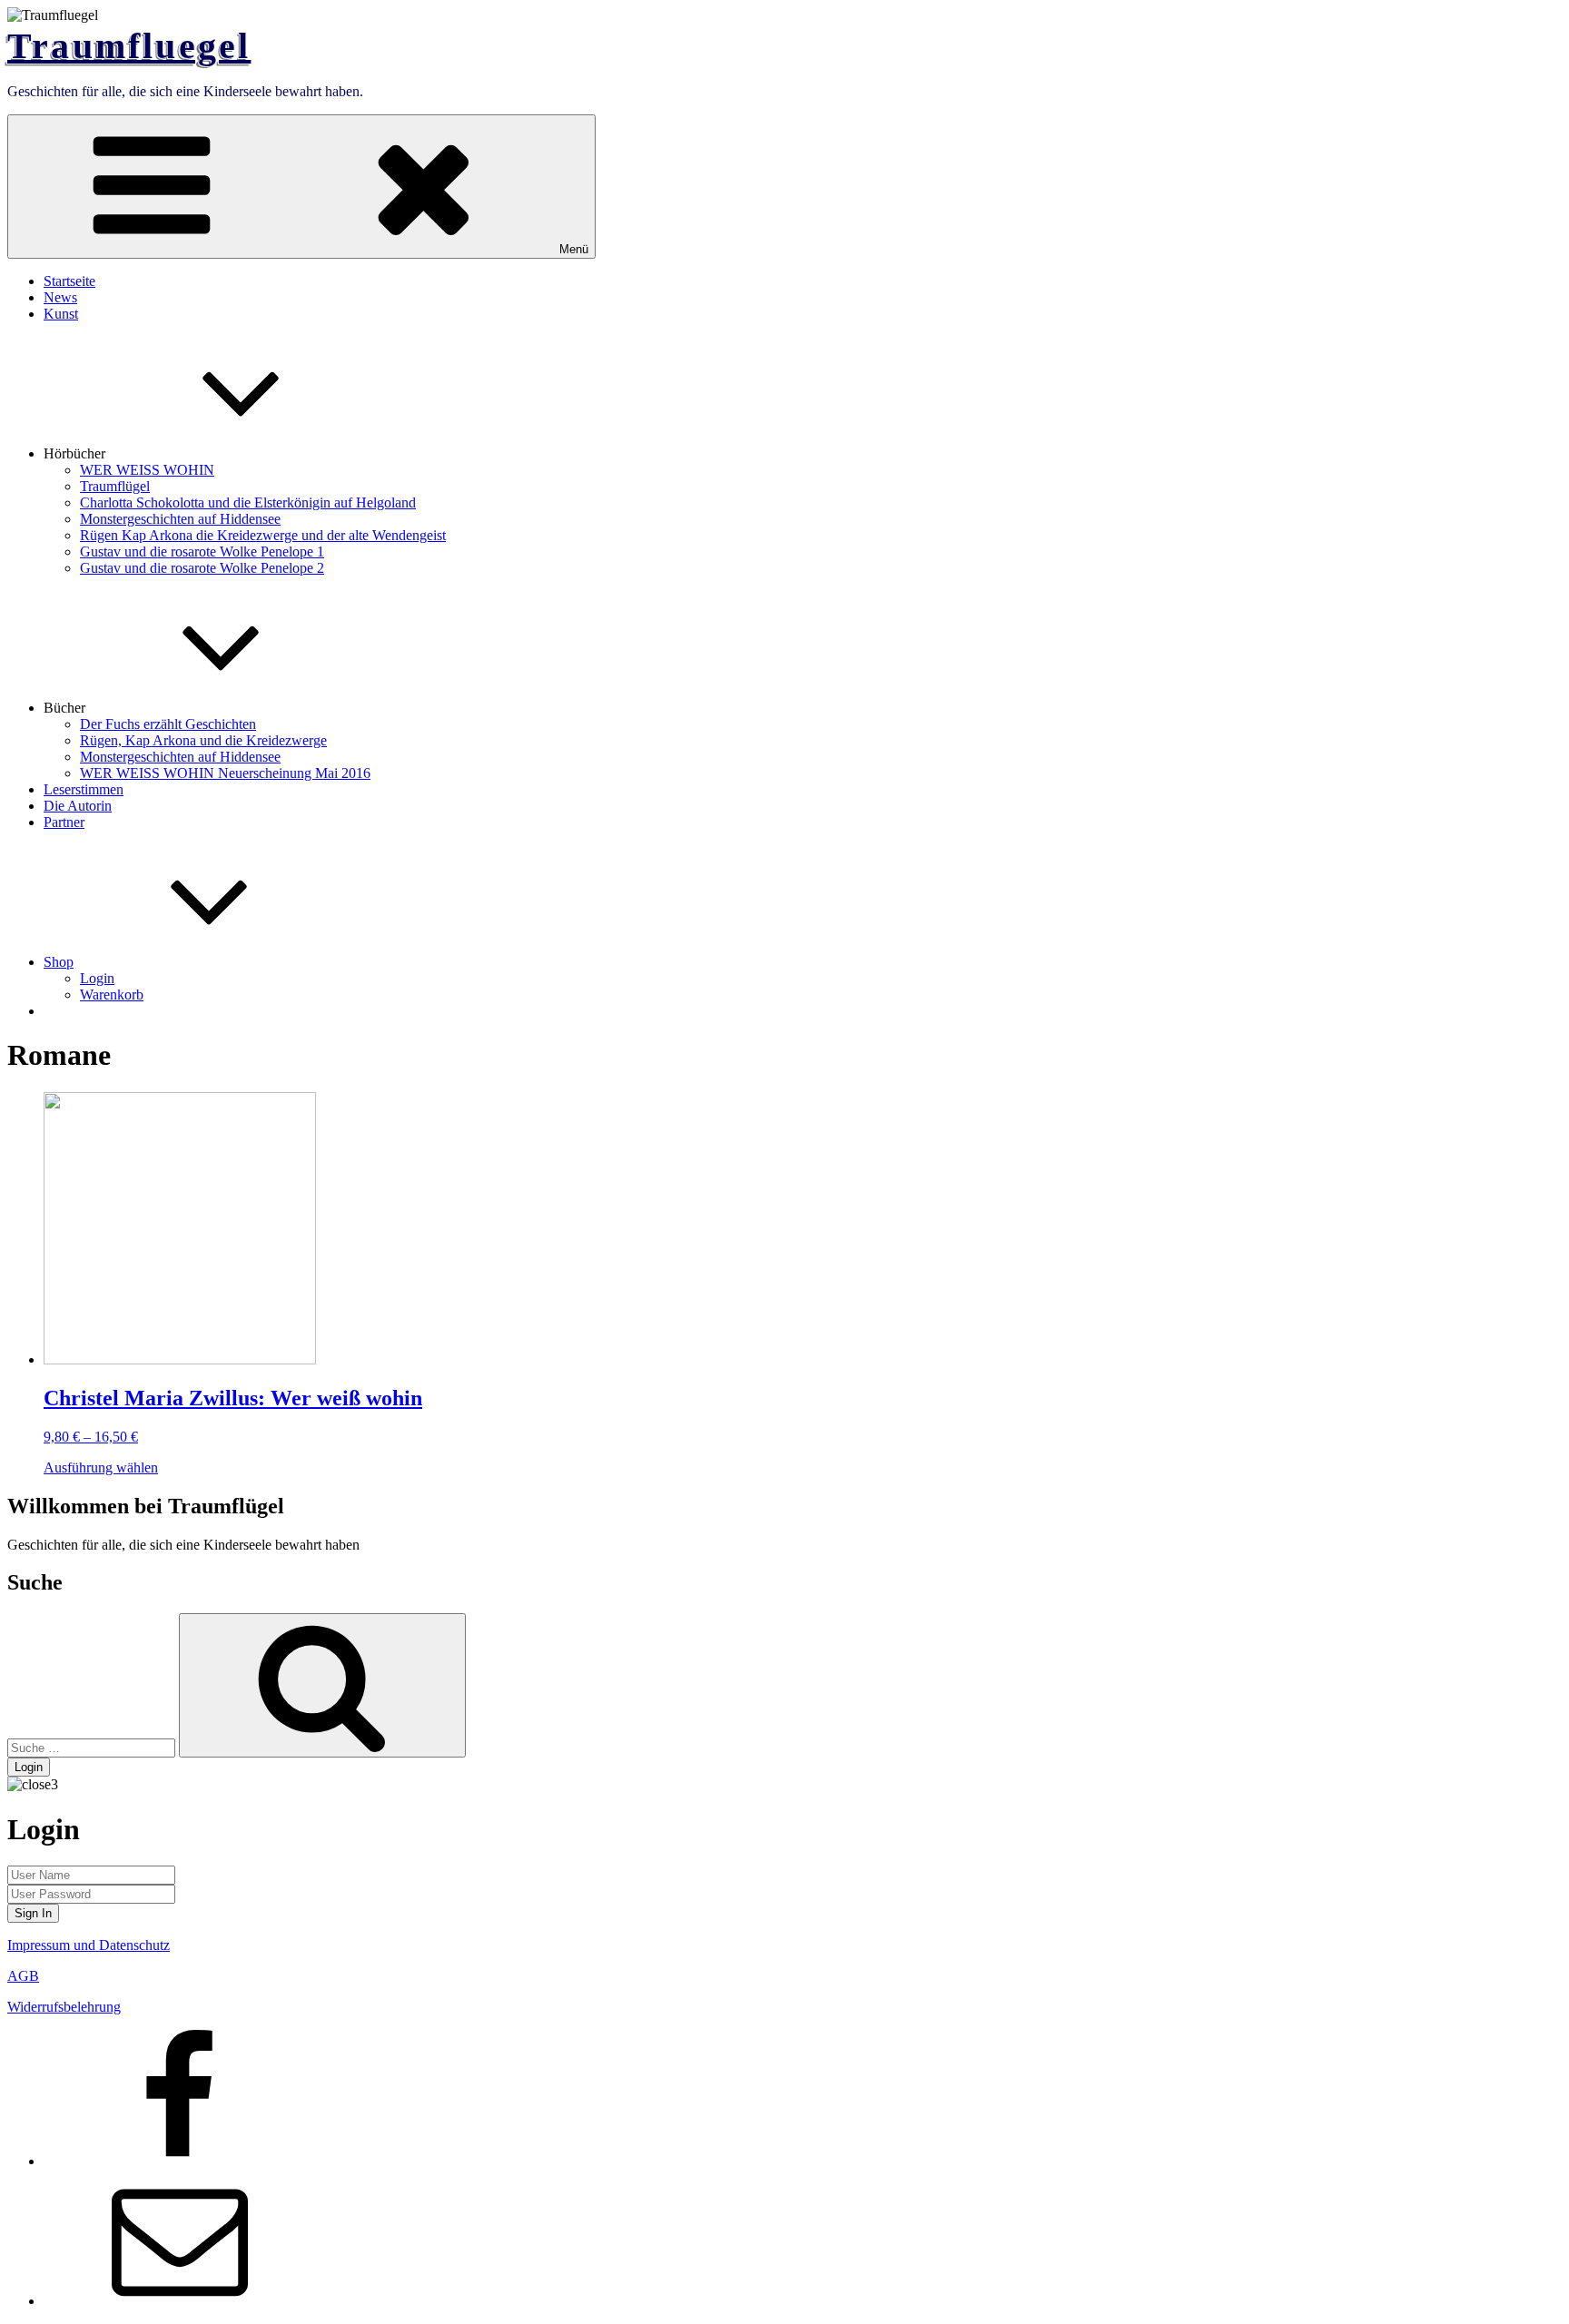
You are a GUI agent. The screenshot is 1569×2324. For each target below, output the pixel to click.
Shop (59, 962)
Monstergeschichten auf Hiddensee (180, 519)
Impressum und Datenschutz (89, 1945)
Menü (574, 249)
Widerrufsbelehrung (64, 2007)
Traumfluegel (129, 46)
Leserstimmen (84, 789)
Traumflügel (115, 486)
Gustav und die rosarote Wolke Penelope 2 (202, 568)
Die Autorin (78, 806)
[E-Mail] (180, 2301)
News (60, 297)
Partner (64, 822)
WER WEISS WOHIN (147, 470)
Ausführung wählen (101, 1467)
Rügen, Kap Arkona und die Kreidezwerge (203, 740)
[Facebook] (180, 2161)
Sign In (33, 1913)
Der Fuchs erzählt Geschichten (168, 724)
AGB (23, 1976)
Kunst (61, 314)
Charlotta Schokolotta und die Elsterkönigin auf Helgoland (248, 502)
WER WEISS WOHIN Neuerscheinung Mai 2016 (225, 773)
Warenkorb (112, 995)
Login (97, 978)
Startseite (69, 281)
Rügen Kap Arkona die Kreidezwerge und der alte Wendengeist (263, 535)
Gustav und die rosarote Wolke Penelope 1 (202, 551)
